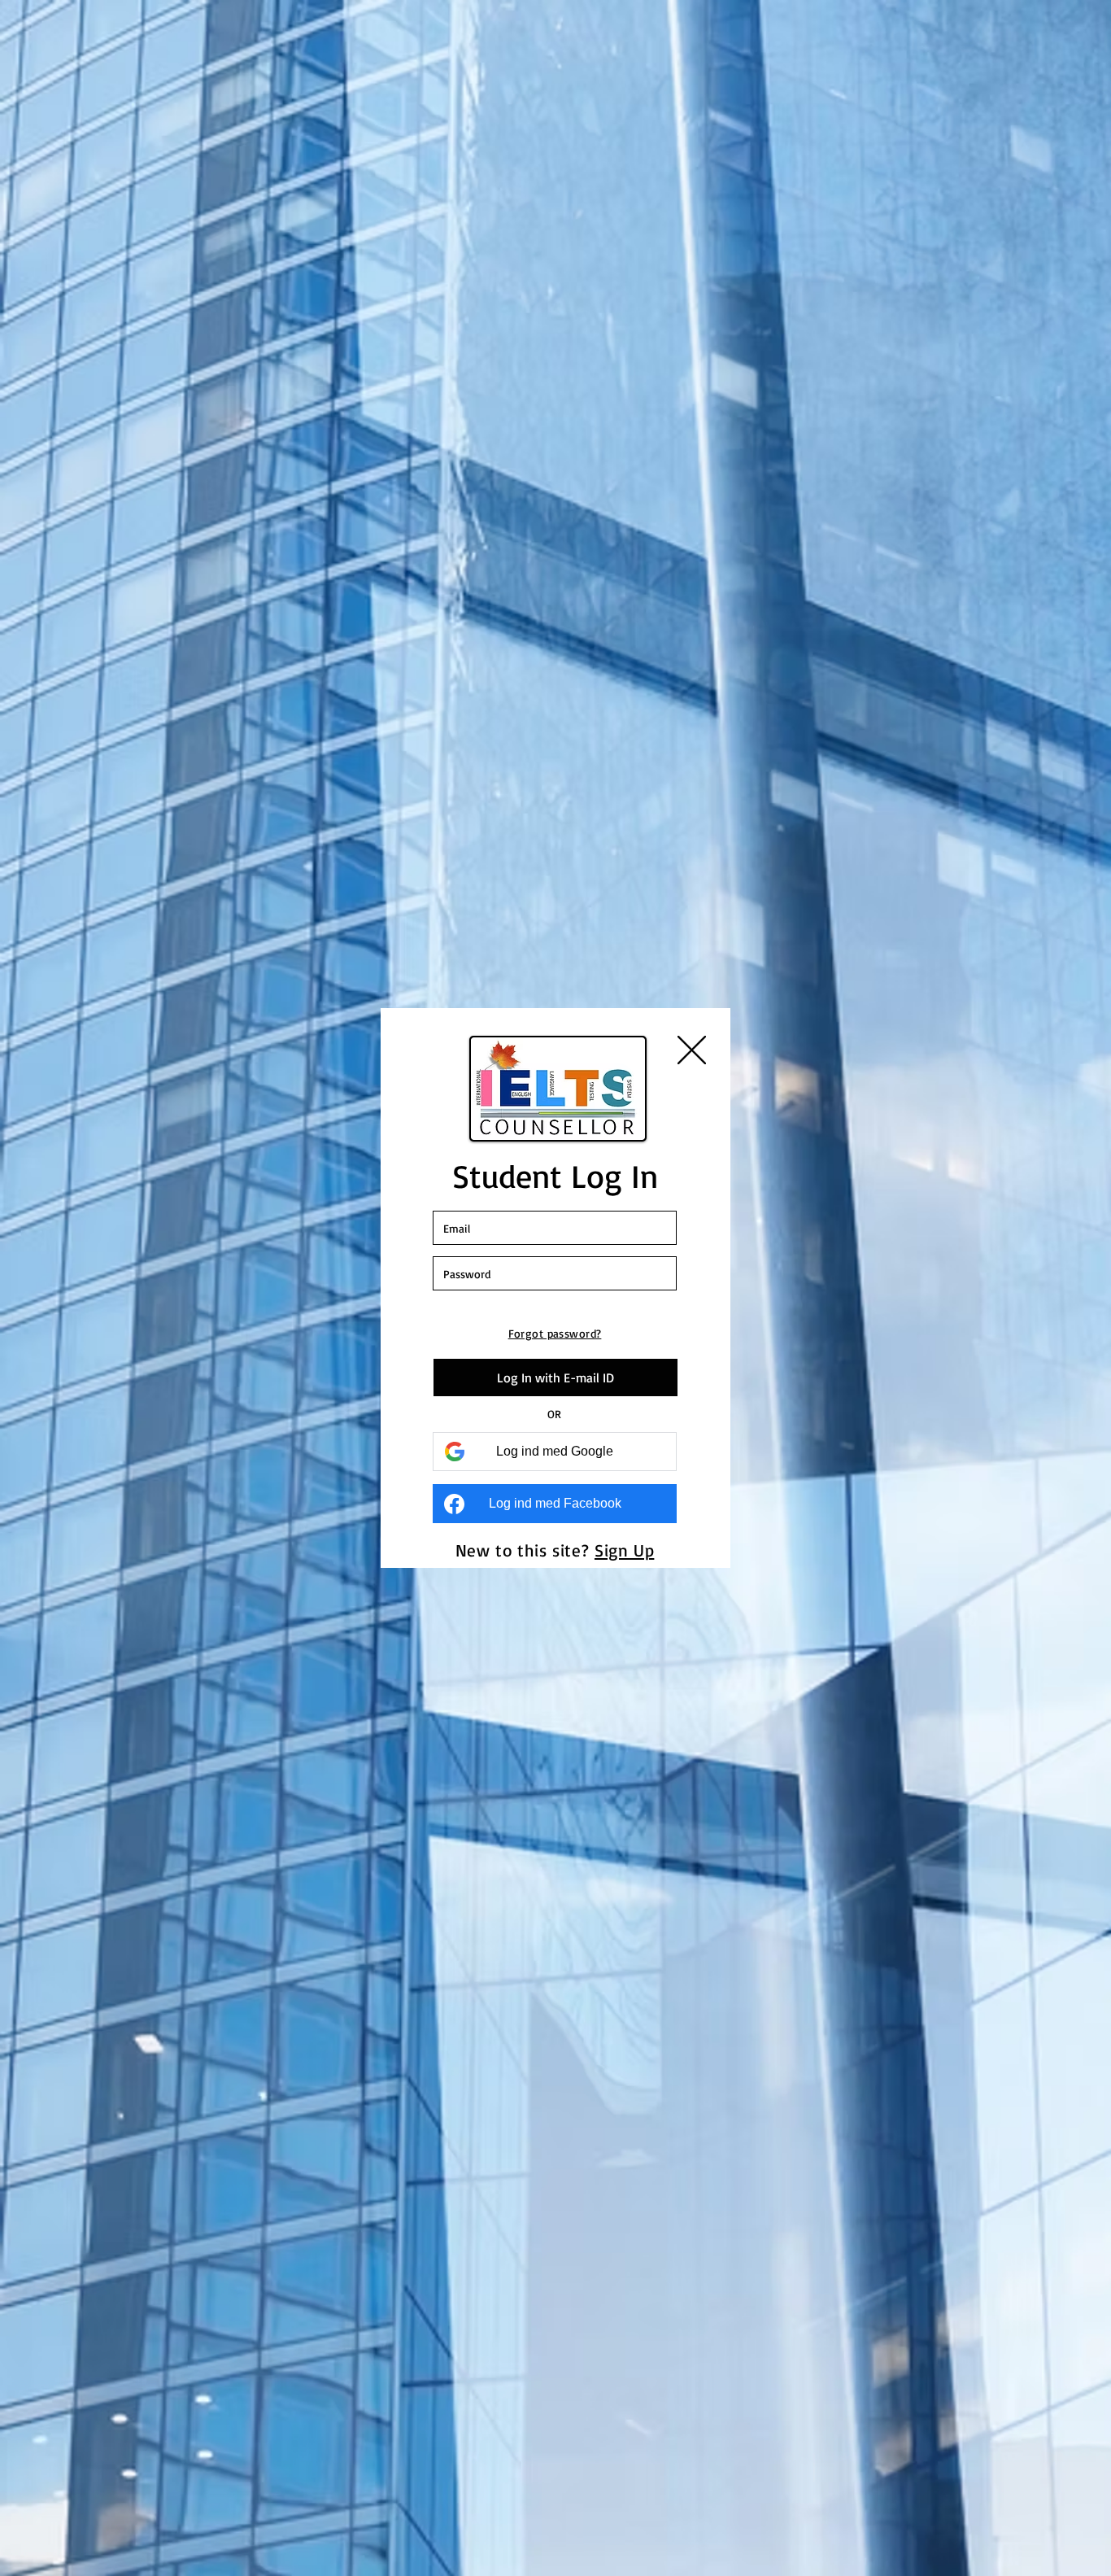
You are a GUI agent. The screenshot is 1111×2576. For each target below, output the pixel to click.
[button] (692, 1050)
